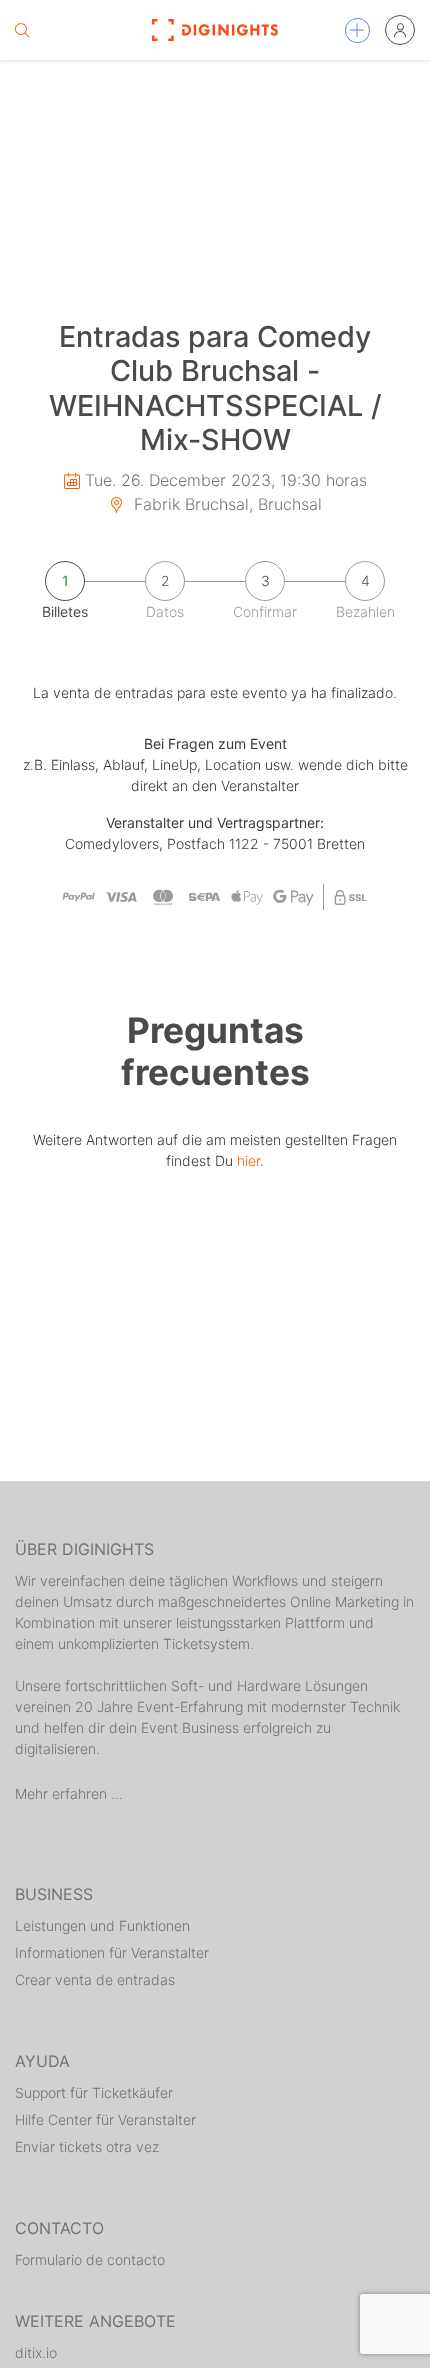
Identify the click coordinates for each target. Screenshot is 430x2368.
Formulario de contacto (90, 2259)
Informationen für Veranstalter (112, 1952)
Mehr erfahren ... (69, 1793)
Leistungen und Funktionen (102, 1925)
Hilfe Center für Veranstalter (105, 2119)
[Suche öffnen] (22, 30)
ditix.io (36, 2352)
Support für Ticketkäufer (94, 2092)
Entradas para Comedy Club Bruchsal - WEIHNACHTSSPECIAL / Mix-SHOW (215, 388)
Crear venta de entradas (95, 1979)
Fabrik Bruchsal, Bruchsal (225, 504)
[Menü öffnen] (357, 30)
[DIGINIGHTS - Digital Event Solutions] (215, 30)
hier (248, 1160)
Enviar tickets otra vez (87, 2146)
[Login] (400, 30)
